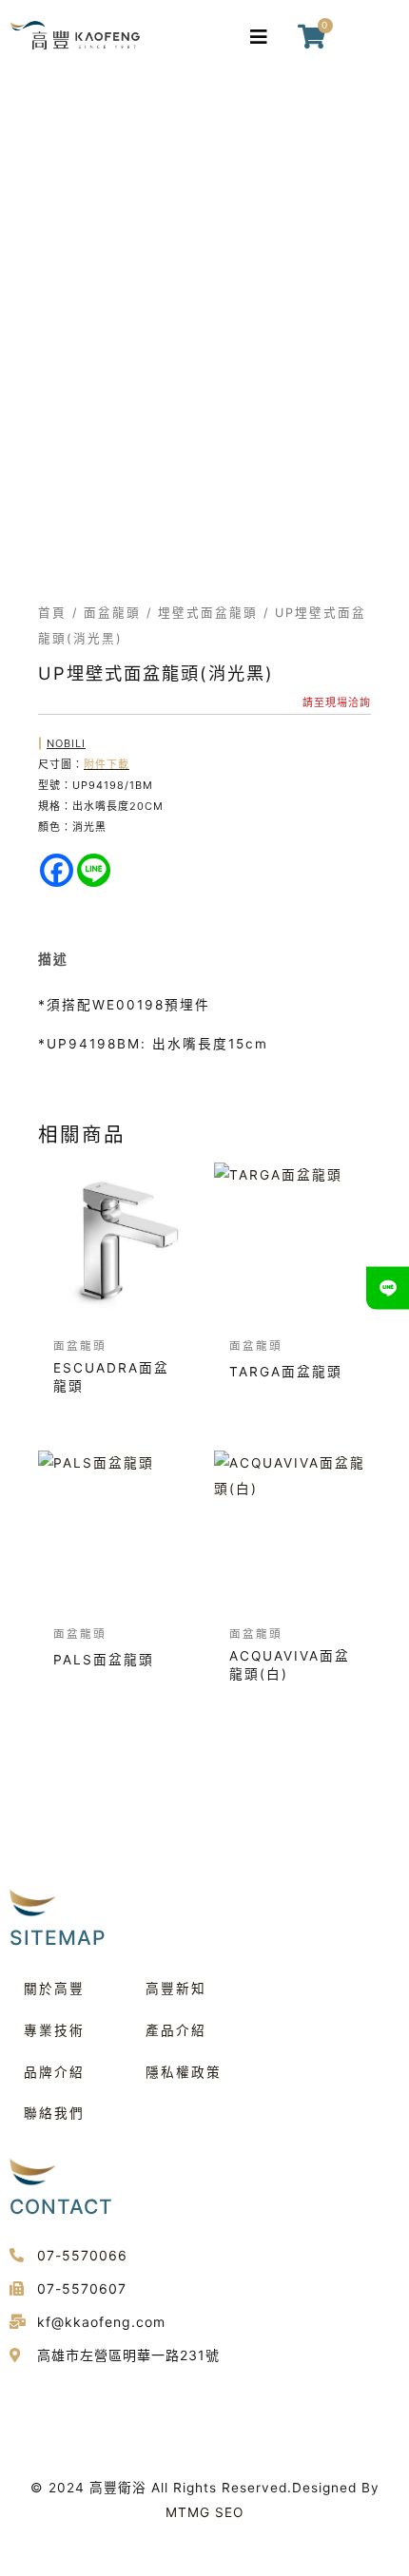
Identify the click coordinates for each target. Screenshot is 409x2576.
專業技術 (54, 2030)
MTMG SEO (204, 2512)
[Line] (94, 870)
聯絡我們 (54, 2113)
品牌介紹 (54, 2072)
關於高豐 (54, 1989)
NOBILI (66, 743)
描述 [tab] (53, 959)
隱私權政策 (184, 2072)
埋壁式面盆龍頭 (208, 613)
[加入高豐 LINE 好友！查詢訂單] (388, 1288)
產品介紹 (176, 2030)
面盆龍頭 (112, 613)
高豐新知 (176, 1989)
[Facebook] (57, 870)
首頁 (52, 613)
